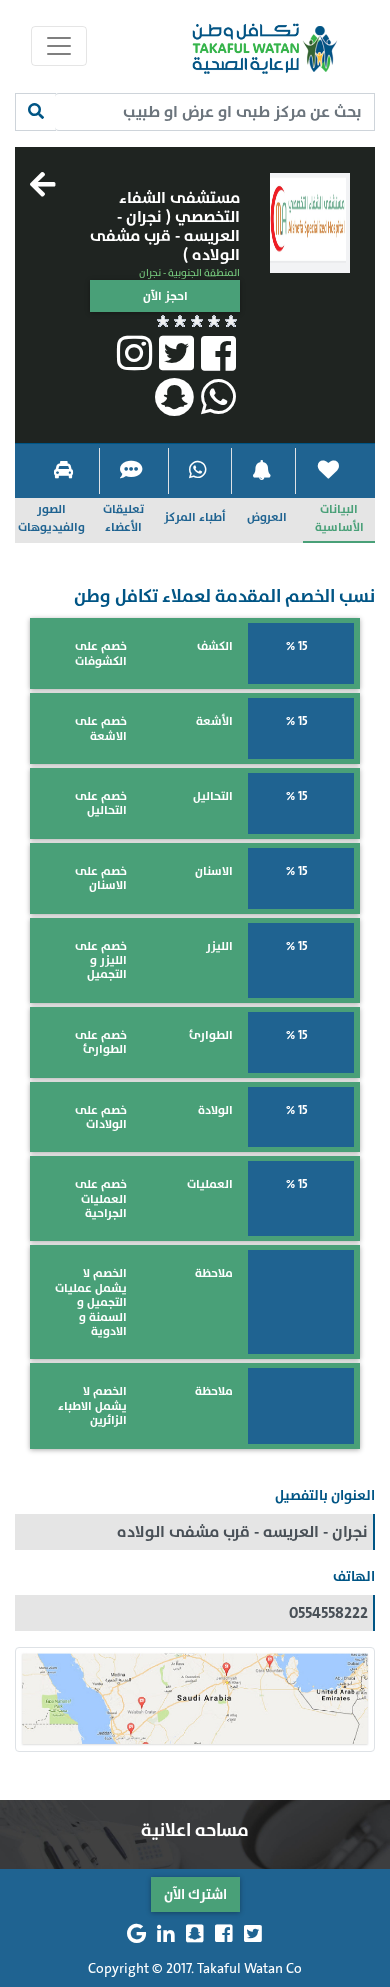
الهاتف (354, 1576)
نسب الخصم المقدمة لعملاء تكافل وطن (224, 596)
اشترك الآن (195, 1894)
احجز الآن (165, 296)
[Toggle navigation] (59, 46)
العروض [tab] (267, 517)
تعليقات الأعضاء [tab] (123, 518)
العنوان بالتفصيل (325, 1495)
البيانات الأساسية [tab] (339, 518)
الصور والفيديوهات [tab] (51, 518)
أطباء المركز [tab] (195, 517)
